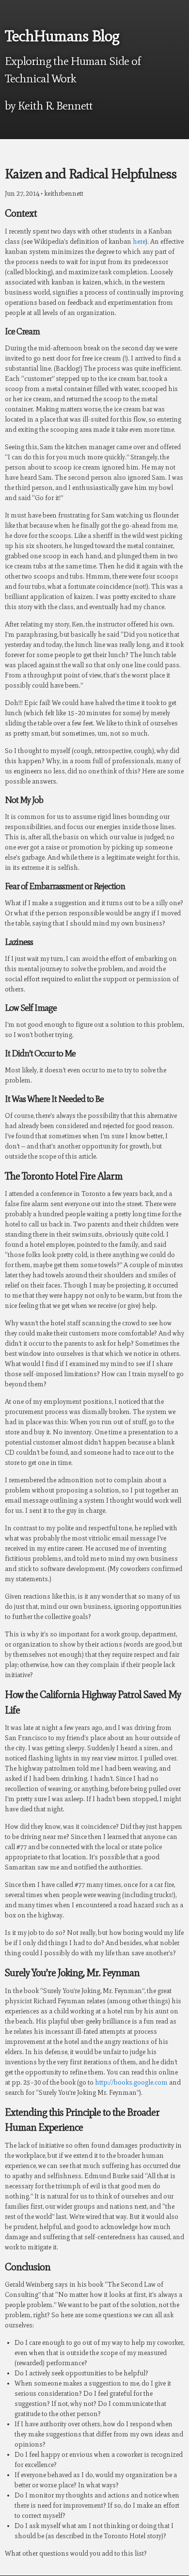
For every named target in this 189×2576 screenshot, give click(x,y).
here (139, 242)
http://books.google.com (131, 2082)
